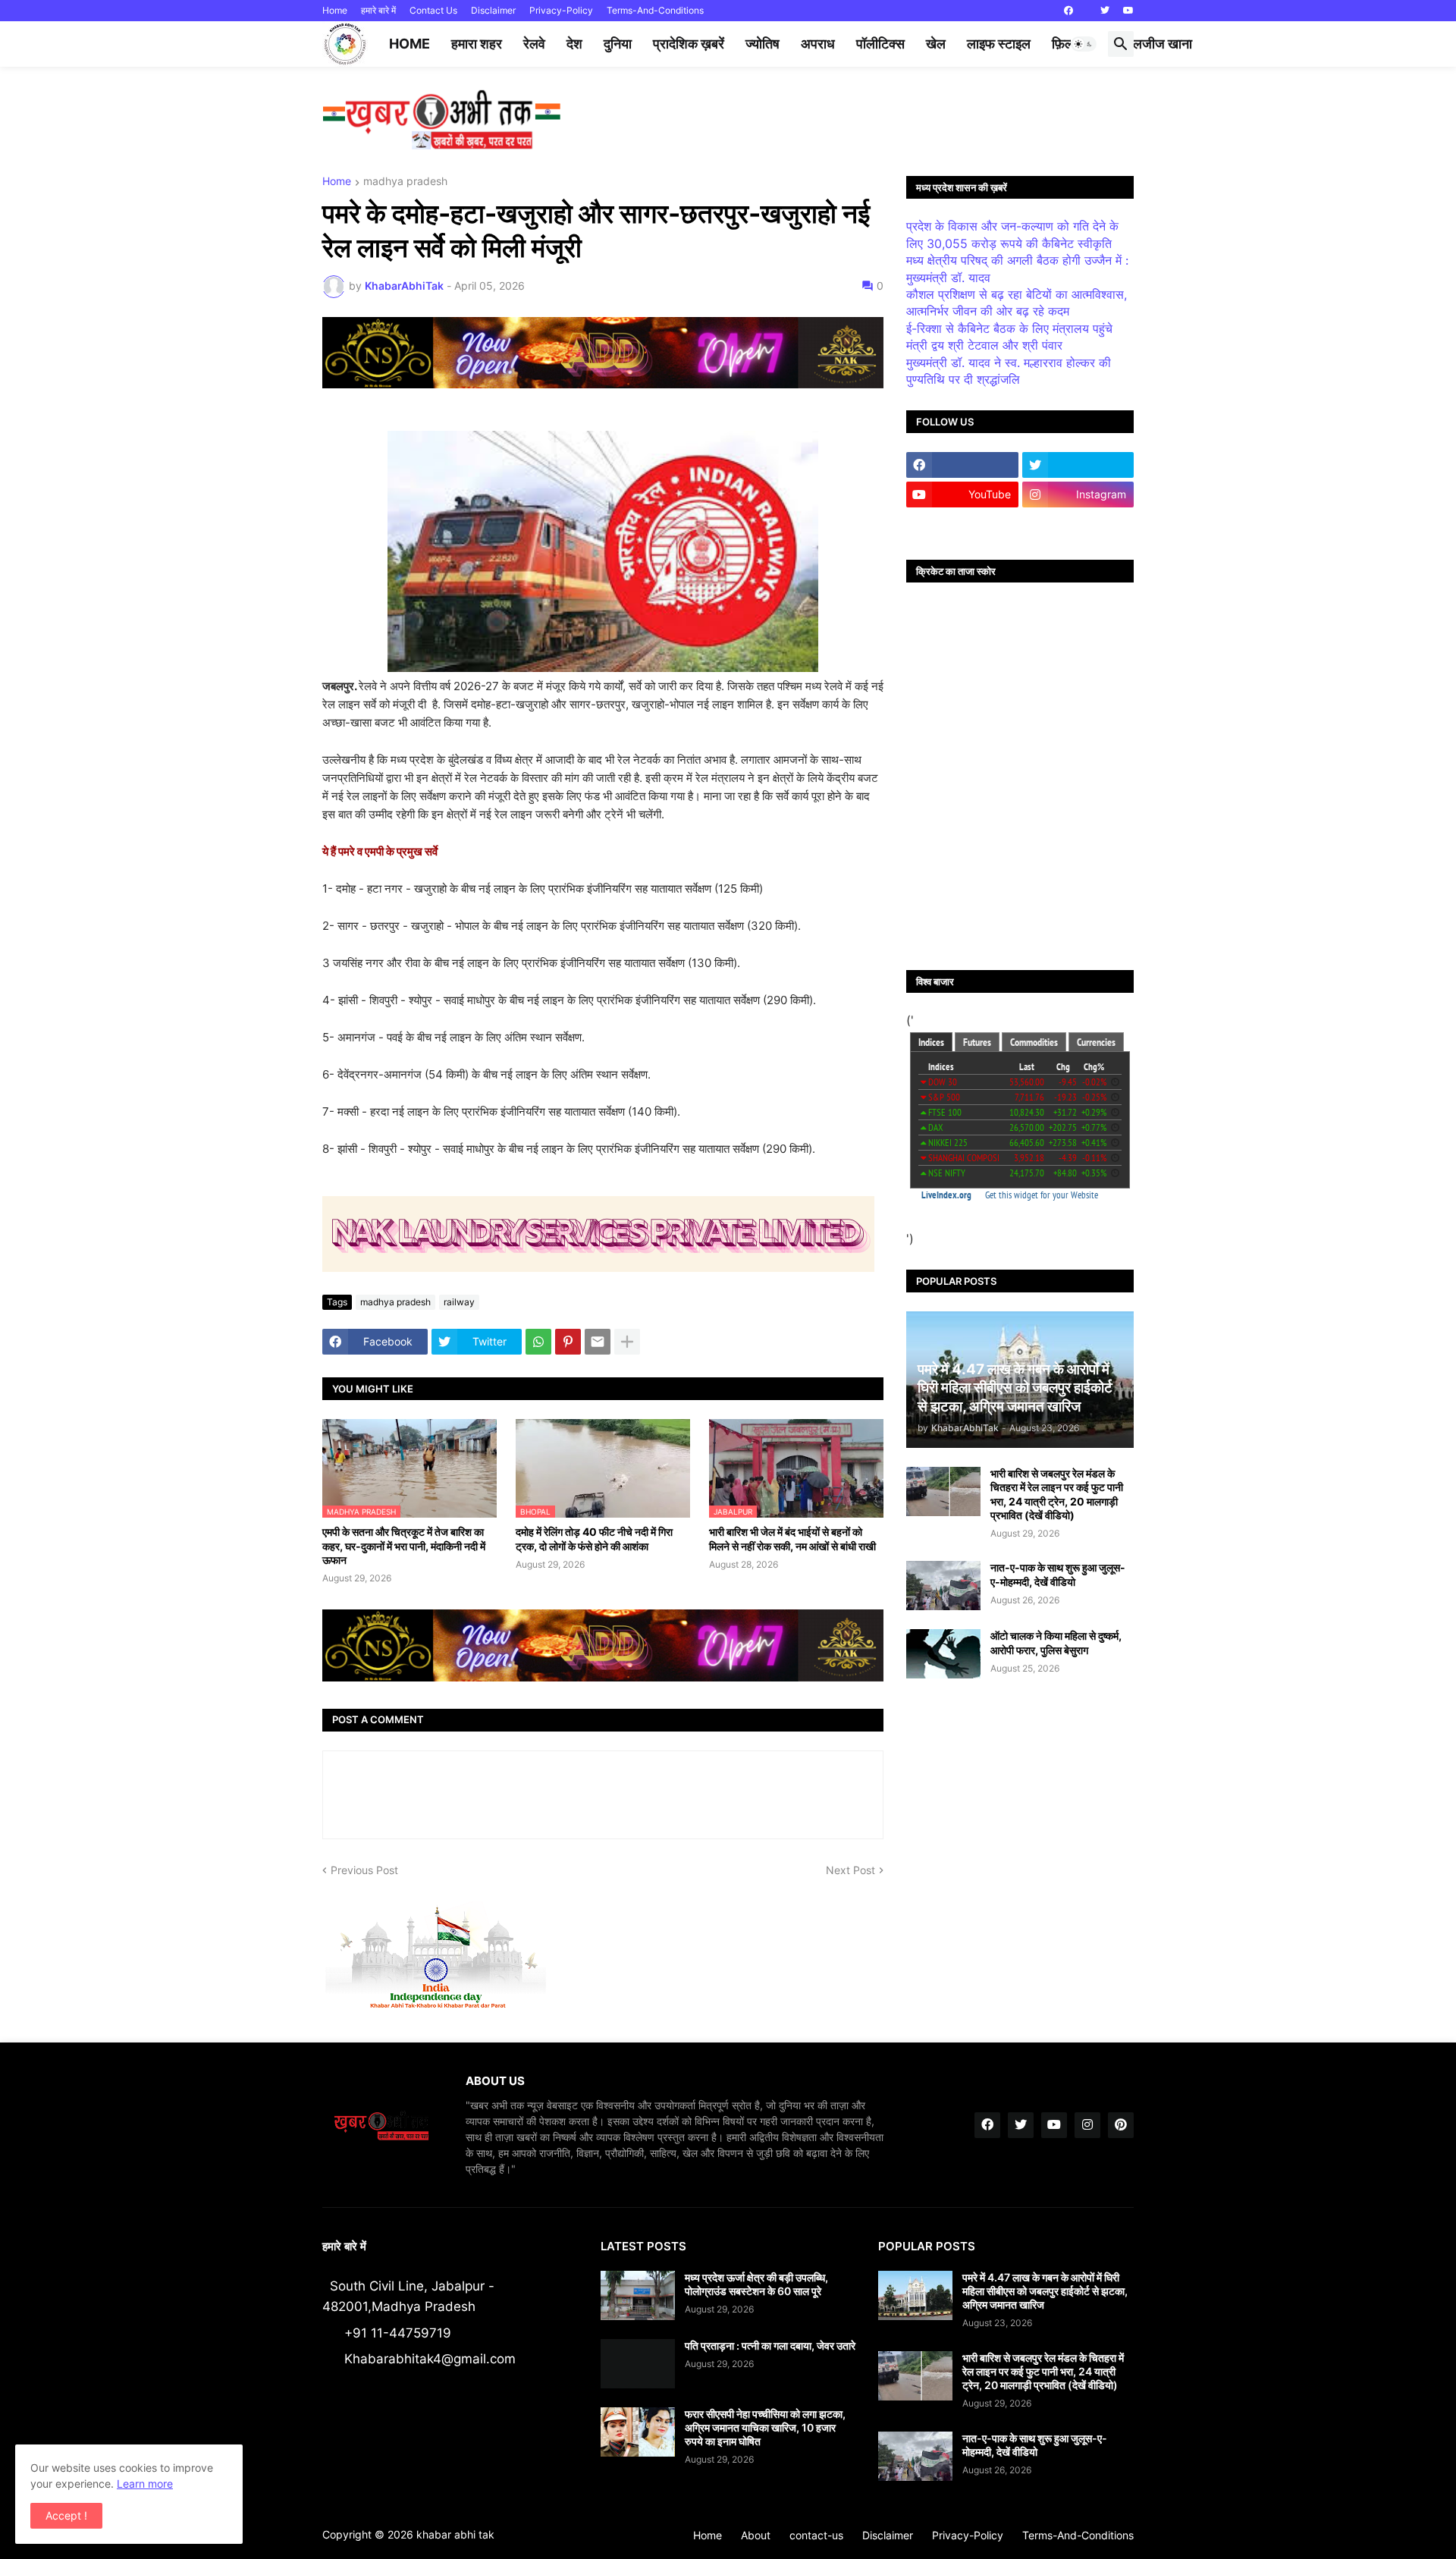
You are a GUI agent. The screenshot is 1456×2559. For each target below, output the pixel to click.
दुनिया (618, 44)
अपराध (818, 44)
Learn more (145, 2484)
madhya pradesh (405, 182)
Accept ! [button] (66, 2515)
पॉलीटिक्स (880, 44)
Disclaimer (493, 10)
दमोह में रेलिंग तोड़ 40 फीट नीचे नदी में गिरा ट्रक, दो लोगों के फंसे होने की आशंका (594, 1539)
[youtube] (1128, 11)
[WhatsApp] (538, 1342)
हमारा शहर (477, 44)
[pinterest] (1121, 2125)
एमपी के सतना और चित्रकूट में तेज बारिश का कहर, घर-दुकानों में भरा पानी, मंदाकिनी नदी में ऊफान (404, 1545)
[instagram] (1087, 2125)
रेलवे (534, 44)
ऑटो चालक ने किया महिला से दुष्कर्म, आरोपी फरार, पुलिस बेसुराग (1056, 1642)
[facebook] (1068, 11)
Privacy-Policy (561, 10)
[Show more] (627, 1342)
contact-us (816, 2535)
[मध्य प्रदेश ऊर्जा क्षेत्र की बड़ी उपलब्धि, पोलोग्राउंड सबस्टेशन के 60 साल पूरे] (638, 2295)
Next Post (850, 1870)
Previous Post (364, 1870)
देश (574, 44)
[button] (1084, 44)
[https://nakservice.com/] (962, 524)
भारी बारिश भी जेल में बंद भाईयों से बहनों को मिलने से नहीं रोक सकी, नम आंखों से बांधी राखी (792, 1539)
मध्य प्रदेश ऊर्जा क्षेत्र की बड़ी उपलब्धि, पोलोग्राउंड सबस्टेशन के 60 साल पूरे (756, 2284)
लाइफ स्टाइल (999, 44)
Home (335, 10)
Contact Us (433, 10)
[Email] (598, 1342)
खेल (936, 44)
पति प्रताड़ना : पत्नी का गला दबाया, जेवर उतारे (770, 2345)
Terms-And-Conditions (655, 10)
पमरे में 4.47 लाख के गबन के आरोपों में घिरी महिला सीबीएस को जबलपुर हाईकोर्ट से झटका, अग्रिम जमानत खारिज (1045, 2291)
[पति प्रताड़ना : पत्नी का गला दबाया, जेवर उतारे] (638, 2364)
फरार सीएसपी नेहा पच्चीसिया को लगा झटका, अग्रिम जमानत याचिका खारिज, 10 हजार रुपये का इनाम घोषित (765, 2427)
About (756, 2535)
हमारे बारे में (378, 10)
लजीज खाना (1163, 44)
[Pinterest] (568, 1342)
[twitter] (1105, 11)
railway (459, 1302)
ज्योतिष (763, 44)
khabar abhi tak (455, 2534)
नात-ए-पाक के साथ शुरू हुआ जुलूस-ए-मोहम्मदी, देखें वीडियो (1058, 1574)
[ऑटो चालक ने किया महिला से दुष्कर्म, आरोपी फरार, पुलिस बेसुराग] (943, 1654)
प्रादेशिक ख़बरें (689, 44)
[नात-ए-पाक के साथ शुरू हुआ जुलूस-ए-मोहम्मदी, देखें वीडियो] (943, 1586)
